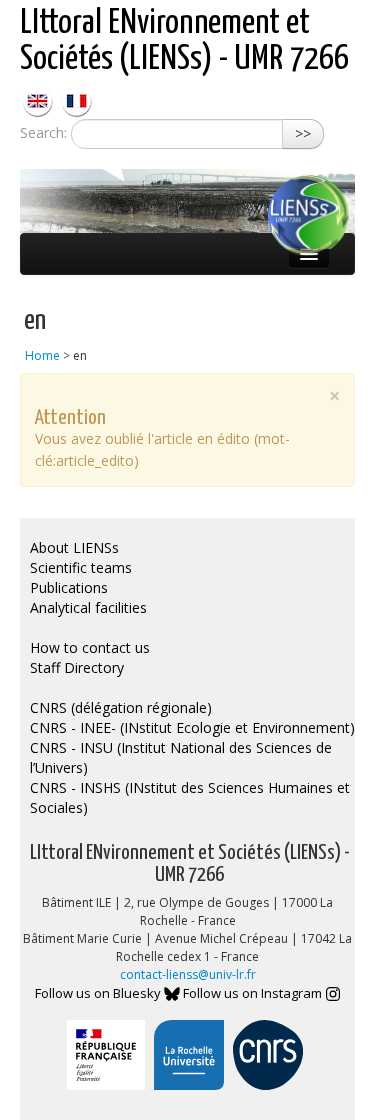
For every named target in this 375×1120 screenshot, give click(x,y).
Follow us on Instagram (254, 993)
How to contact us (90, 647)
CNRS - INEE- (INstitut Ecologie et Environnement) (192, 727)
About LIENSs (74, 547)
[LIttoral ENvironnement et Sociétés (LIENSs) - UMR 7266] (39, 99)
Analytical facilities (88, 607)
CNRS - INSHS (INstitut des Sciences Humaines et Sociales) (190, 797)
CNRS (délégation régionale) (121, 707)
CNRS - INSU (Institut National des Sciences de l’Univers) (181, 757)
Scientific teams (81, 567)
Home (42, 355)
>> (303, 133)
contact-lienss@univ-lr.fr (188, 974)
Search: (43, 132)
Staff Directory (77, 667)
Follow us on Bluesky (99, 993)
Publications (69, 587)
